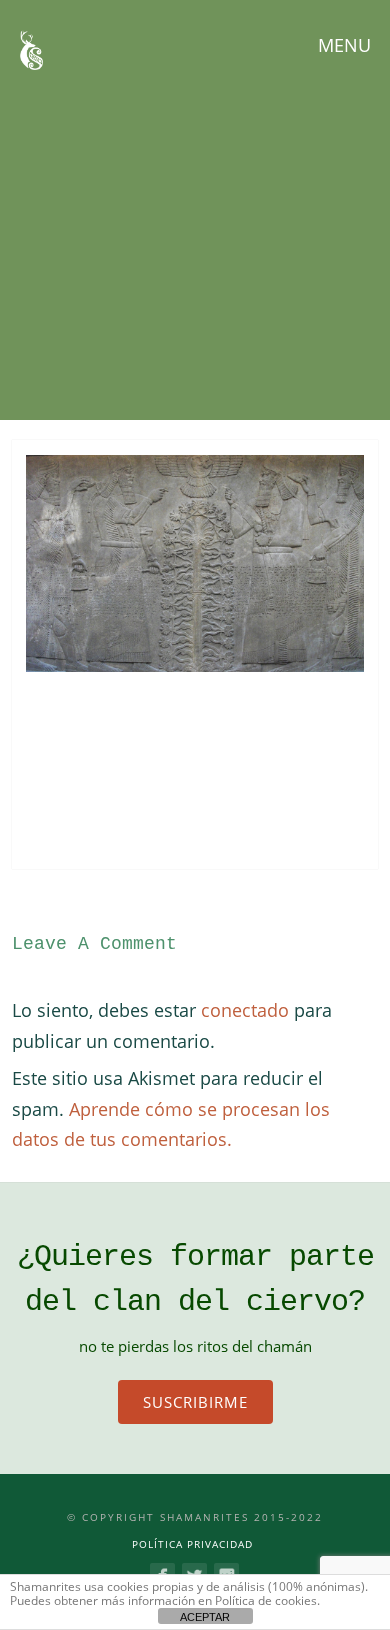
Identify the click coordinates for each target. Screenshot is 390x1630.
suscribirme (195, 1402)
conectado (245, 1010)
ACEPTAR (205, 1617)
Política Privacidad (192, 1544)
